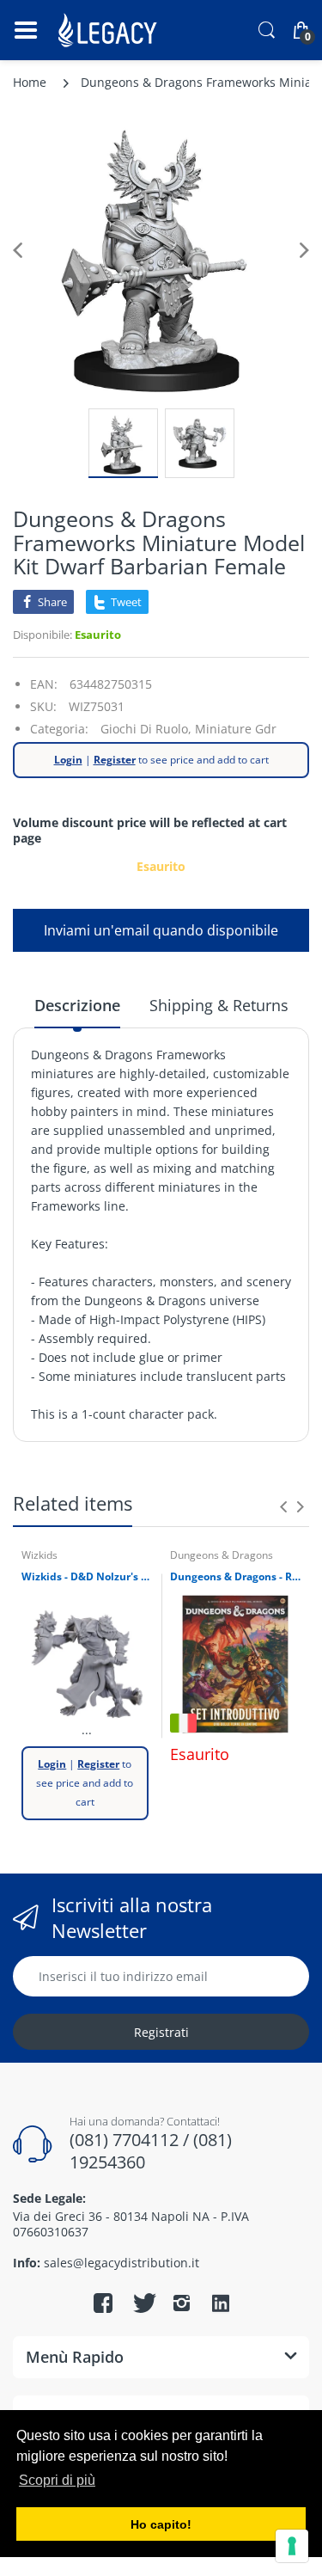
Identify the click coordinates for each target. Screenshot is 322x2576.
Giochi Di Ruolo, (146, 729)
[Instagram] (182, 2303)
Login (68, 760)
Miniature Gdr (236, 729)
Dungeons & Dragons (222, 1555)
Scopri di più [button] (57, 2480)
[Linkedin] (221, 2305)
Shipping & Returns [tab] (219, 1005)
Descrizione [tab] (77, 1005)
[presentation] (283, 1506)
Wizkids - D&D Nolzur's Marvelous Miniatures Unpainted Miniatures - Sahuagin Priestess (87, 1577)
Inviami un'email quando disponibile (161, 930)
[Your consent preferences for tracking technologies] (292, 2546)
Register (115, 760)
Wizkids (39, 1555)
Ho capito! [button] (161, 2524)
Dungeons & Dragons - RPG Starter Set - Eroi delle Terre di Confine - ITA (236, 1577)
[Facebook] (103, 2303)
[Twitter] (143, 2303)
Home (30, 82)
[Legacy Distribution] (109, 30)
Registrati (161, 2032)
